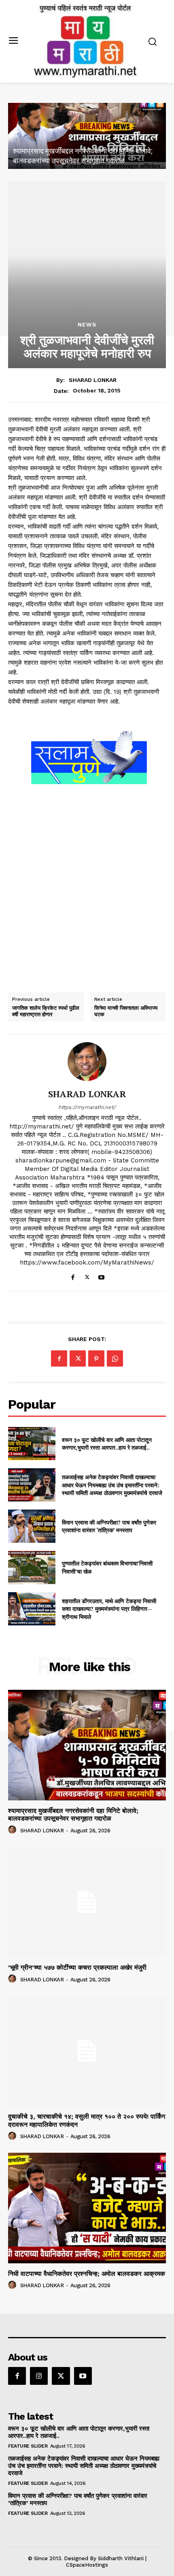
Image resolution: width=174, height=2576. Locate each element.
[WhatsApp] (115, 1358)
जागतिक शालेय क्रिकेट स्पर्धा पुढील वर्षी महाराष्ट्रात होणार (46, 1011)
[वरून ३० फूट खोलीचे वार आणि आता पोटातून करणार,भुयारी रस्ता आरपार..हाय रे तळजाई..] (32, 1444)
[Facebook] (73, 1276)
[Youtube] (101, 1276)
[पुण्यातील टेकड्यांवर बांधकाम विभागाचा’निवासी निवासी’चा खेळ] (32, 1567)
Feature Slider (28, 2446)
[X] (87, 1276)
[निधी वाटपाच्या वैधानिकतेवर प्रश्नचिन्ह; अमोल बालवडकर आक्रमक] (87, 2208)
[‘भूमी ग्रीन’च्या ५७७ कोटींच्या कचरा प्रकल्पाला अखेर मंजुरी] (89, 136)
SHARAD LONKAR (93, 380)
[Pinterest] (96, 1358)
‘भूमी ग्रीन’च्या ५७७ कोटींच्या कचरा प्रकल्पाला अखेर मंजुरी (89, 161)
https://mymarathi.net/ (87, 1107)
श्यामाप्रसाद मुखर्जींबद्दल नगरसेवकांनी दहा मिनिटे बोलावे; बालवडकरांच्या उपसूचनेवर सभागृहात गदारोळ (73, 1815)
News (87, 324)
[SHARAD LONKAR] (87, 1062)
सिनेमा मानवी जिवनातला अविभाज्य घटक (126, 1011)
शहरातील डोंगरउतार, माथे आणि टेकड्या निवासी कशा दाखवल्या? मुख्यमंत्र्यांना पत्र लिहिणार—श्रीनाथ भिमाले (109, 1609)
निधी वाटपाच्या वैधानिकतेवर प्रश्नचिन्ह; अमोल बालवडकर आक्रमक (87, 2274)
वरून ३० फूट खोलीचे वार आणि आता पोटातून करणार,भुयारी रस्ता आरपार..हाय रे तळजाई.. (107, 1444)
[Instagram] (39, 2376)
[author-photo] (13, 1830)
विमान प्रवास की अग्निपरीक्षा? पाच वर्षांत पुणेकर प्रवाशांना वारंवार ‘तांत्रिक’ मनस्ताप (109, 1526)
